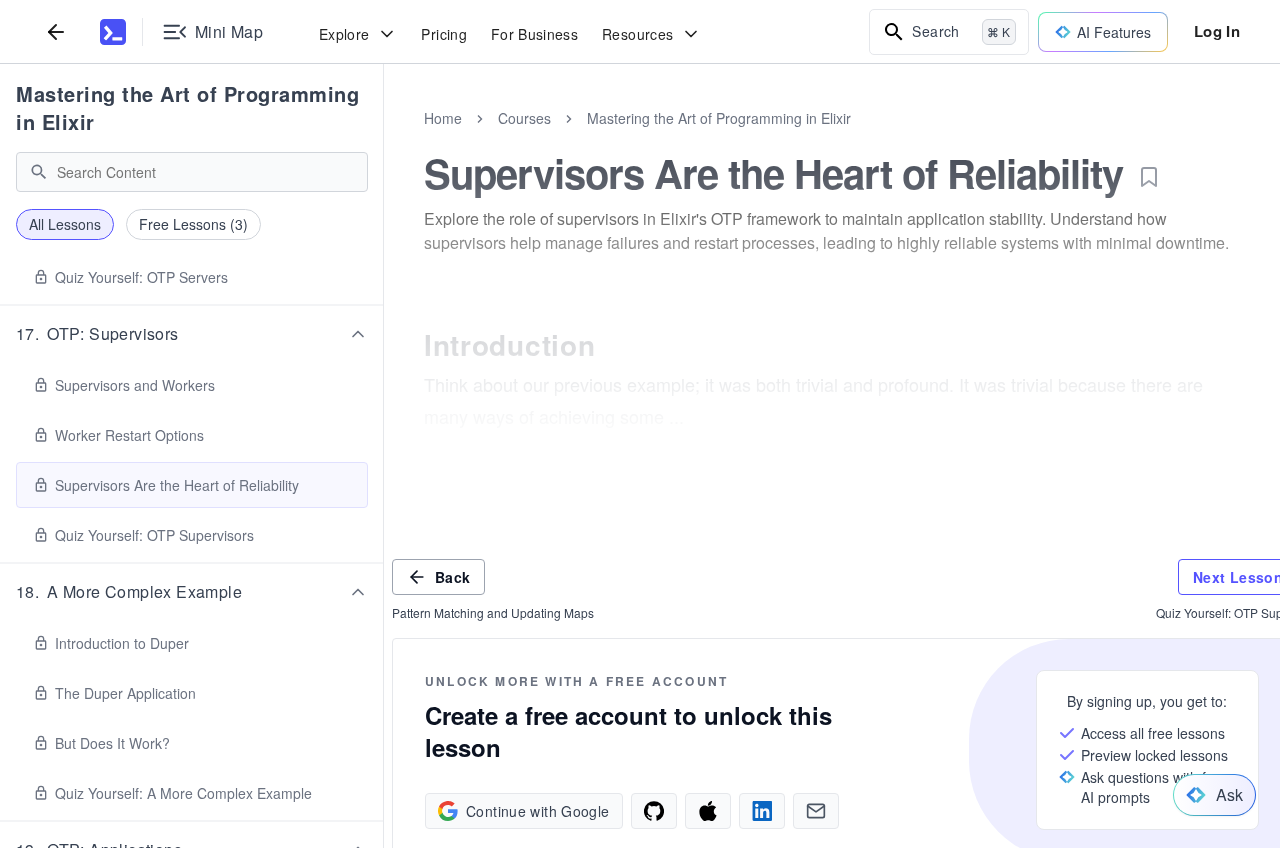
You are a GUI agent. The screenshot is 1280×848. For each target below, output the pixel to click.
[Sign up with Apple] (708, 811)
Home (443, 118)
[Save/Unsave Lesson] (1149, 177)
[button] (192, 334)
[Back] (56, 31)
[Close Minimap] (384, 140)
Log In (1217, 31)
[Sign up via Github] (654, 811)
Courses (524, 118)
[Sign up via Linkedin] (762, 811)
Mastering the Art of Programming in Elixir (187, 107)
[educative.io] (113, 32)
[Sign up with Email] (816, 811)
